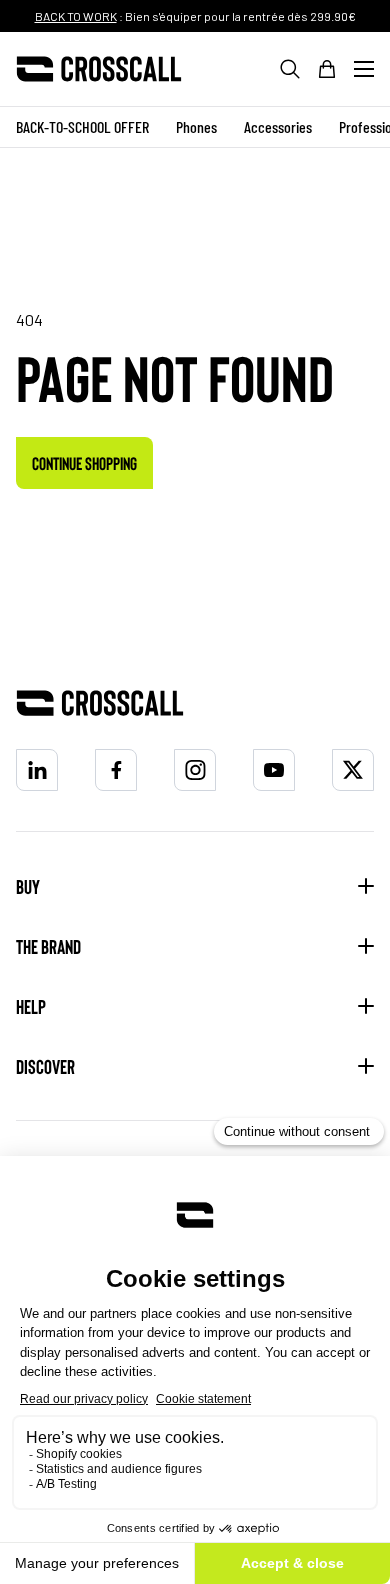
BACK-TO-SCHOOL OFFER (82, 126)
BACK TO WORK (76, 16)
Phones (196, 126)
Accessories (278, 126)
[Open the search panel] (290, 69)
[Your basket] (327, 69)
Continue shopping (84, 463)
